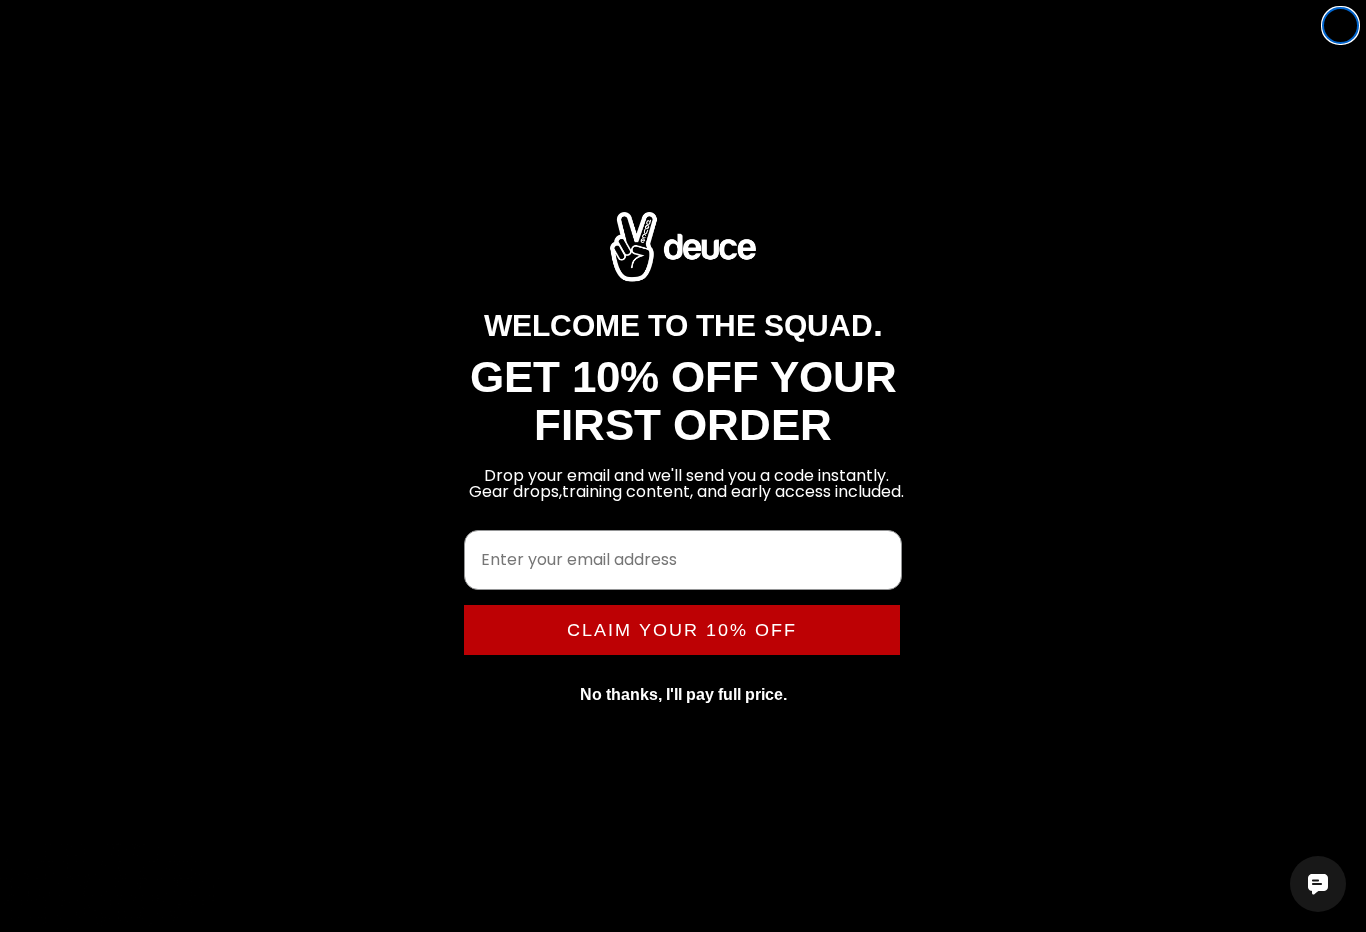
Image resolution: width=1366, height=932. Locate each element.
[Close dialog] (1340, 25)
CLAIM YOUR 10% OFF (682, 630)
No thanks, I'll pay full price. (683, 694)
